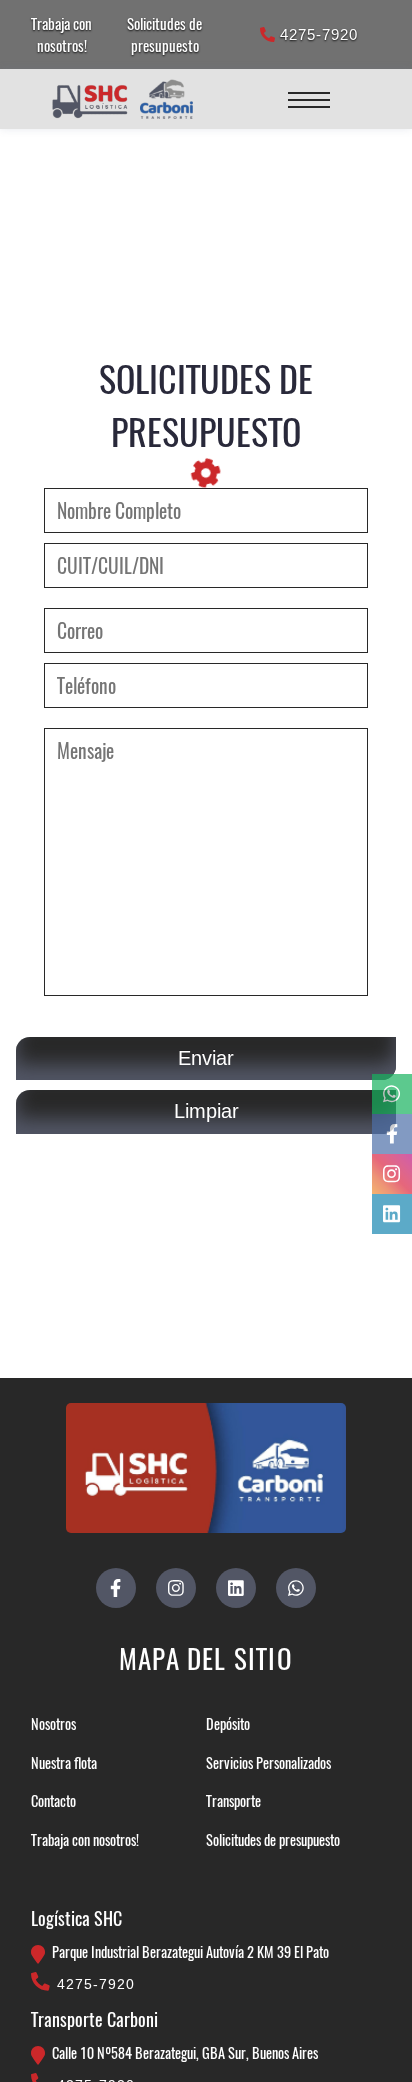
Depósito (228, 1723)
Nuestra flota (64, 1762)
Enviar (206, 1058)
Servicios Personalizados (268, 1762)
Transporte (233, 1800)
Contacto (53, 1800)
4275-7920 (316, 34)
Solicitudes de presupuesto (164, 34)
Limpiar (206, 1111)
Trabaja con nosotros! (61, 34)
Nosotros (53, 1723)
